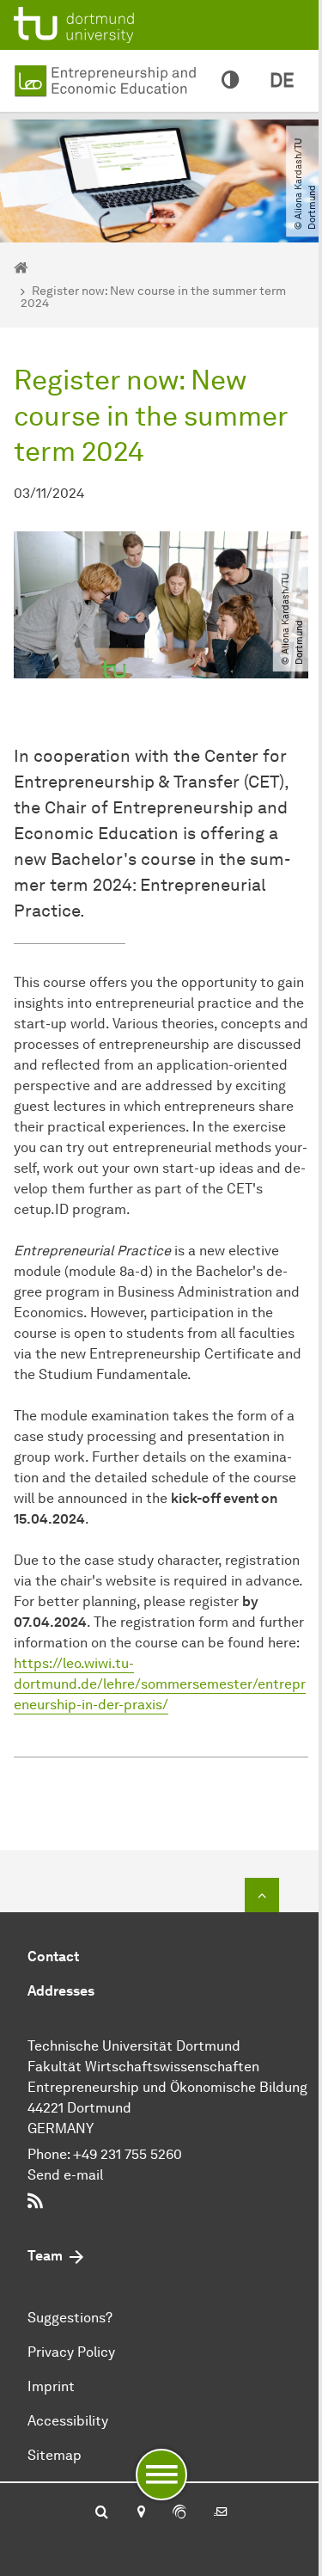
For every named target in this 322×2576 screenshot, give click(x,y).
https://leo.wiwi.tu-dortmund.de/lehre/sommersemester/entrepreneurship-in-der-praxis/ (160, 1684)
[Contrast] (230, 81)
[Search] (102, 2513)
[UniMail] (221, 2513)
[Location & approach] (140, 2513)
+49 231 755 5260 (128, 2154)
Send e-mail (65, 2175)
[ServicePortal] (179, 2513)
